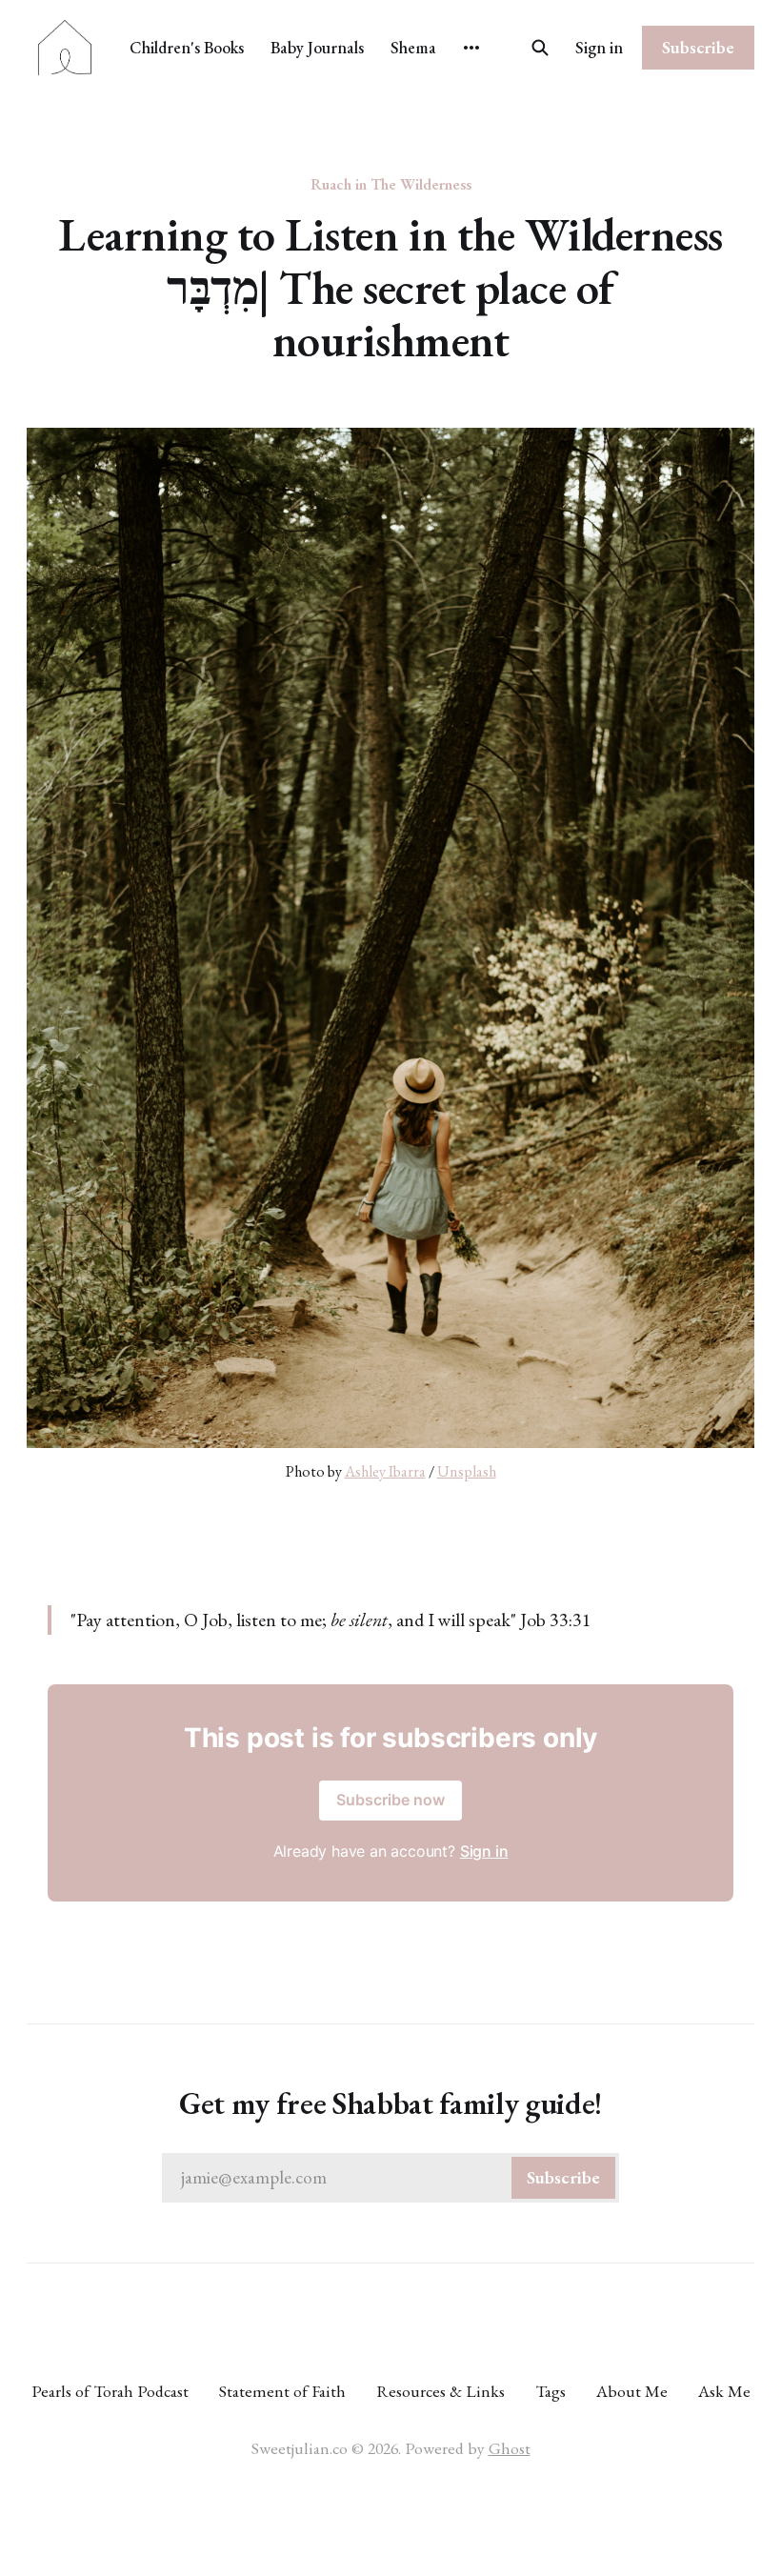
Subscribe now (390, 1800)
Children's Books (187, 47)
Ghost (510, 2448)
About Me (632, 2391)
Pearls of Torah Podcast (110, 2391)
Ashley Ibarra (385, 1471)
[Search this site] (540, 48)
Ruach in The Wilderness (391, 184)
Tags (551, 2391)
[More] (471, 48)
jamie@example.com (390, 2177)
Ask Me (724, 2391)
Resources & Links (441, 2391)
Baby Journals (317, 47)
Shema (413, 47)
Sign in (599, 47)
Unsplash (467, 1471)
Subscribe (698, 47)
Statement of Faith (282, 2391)
